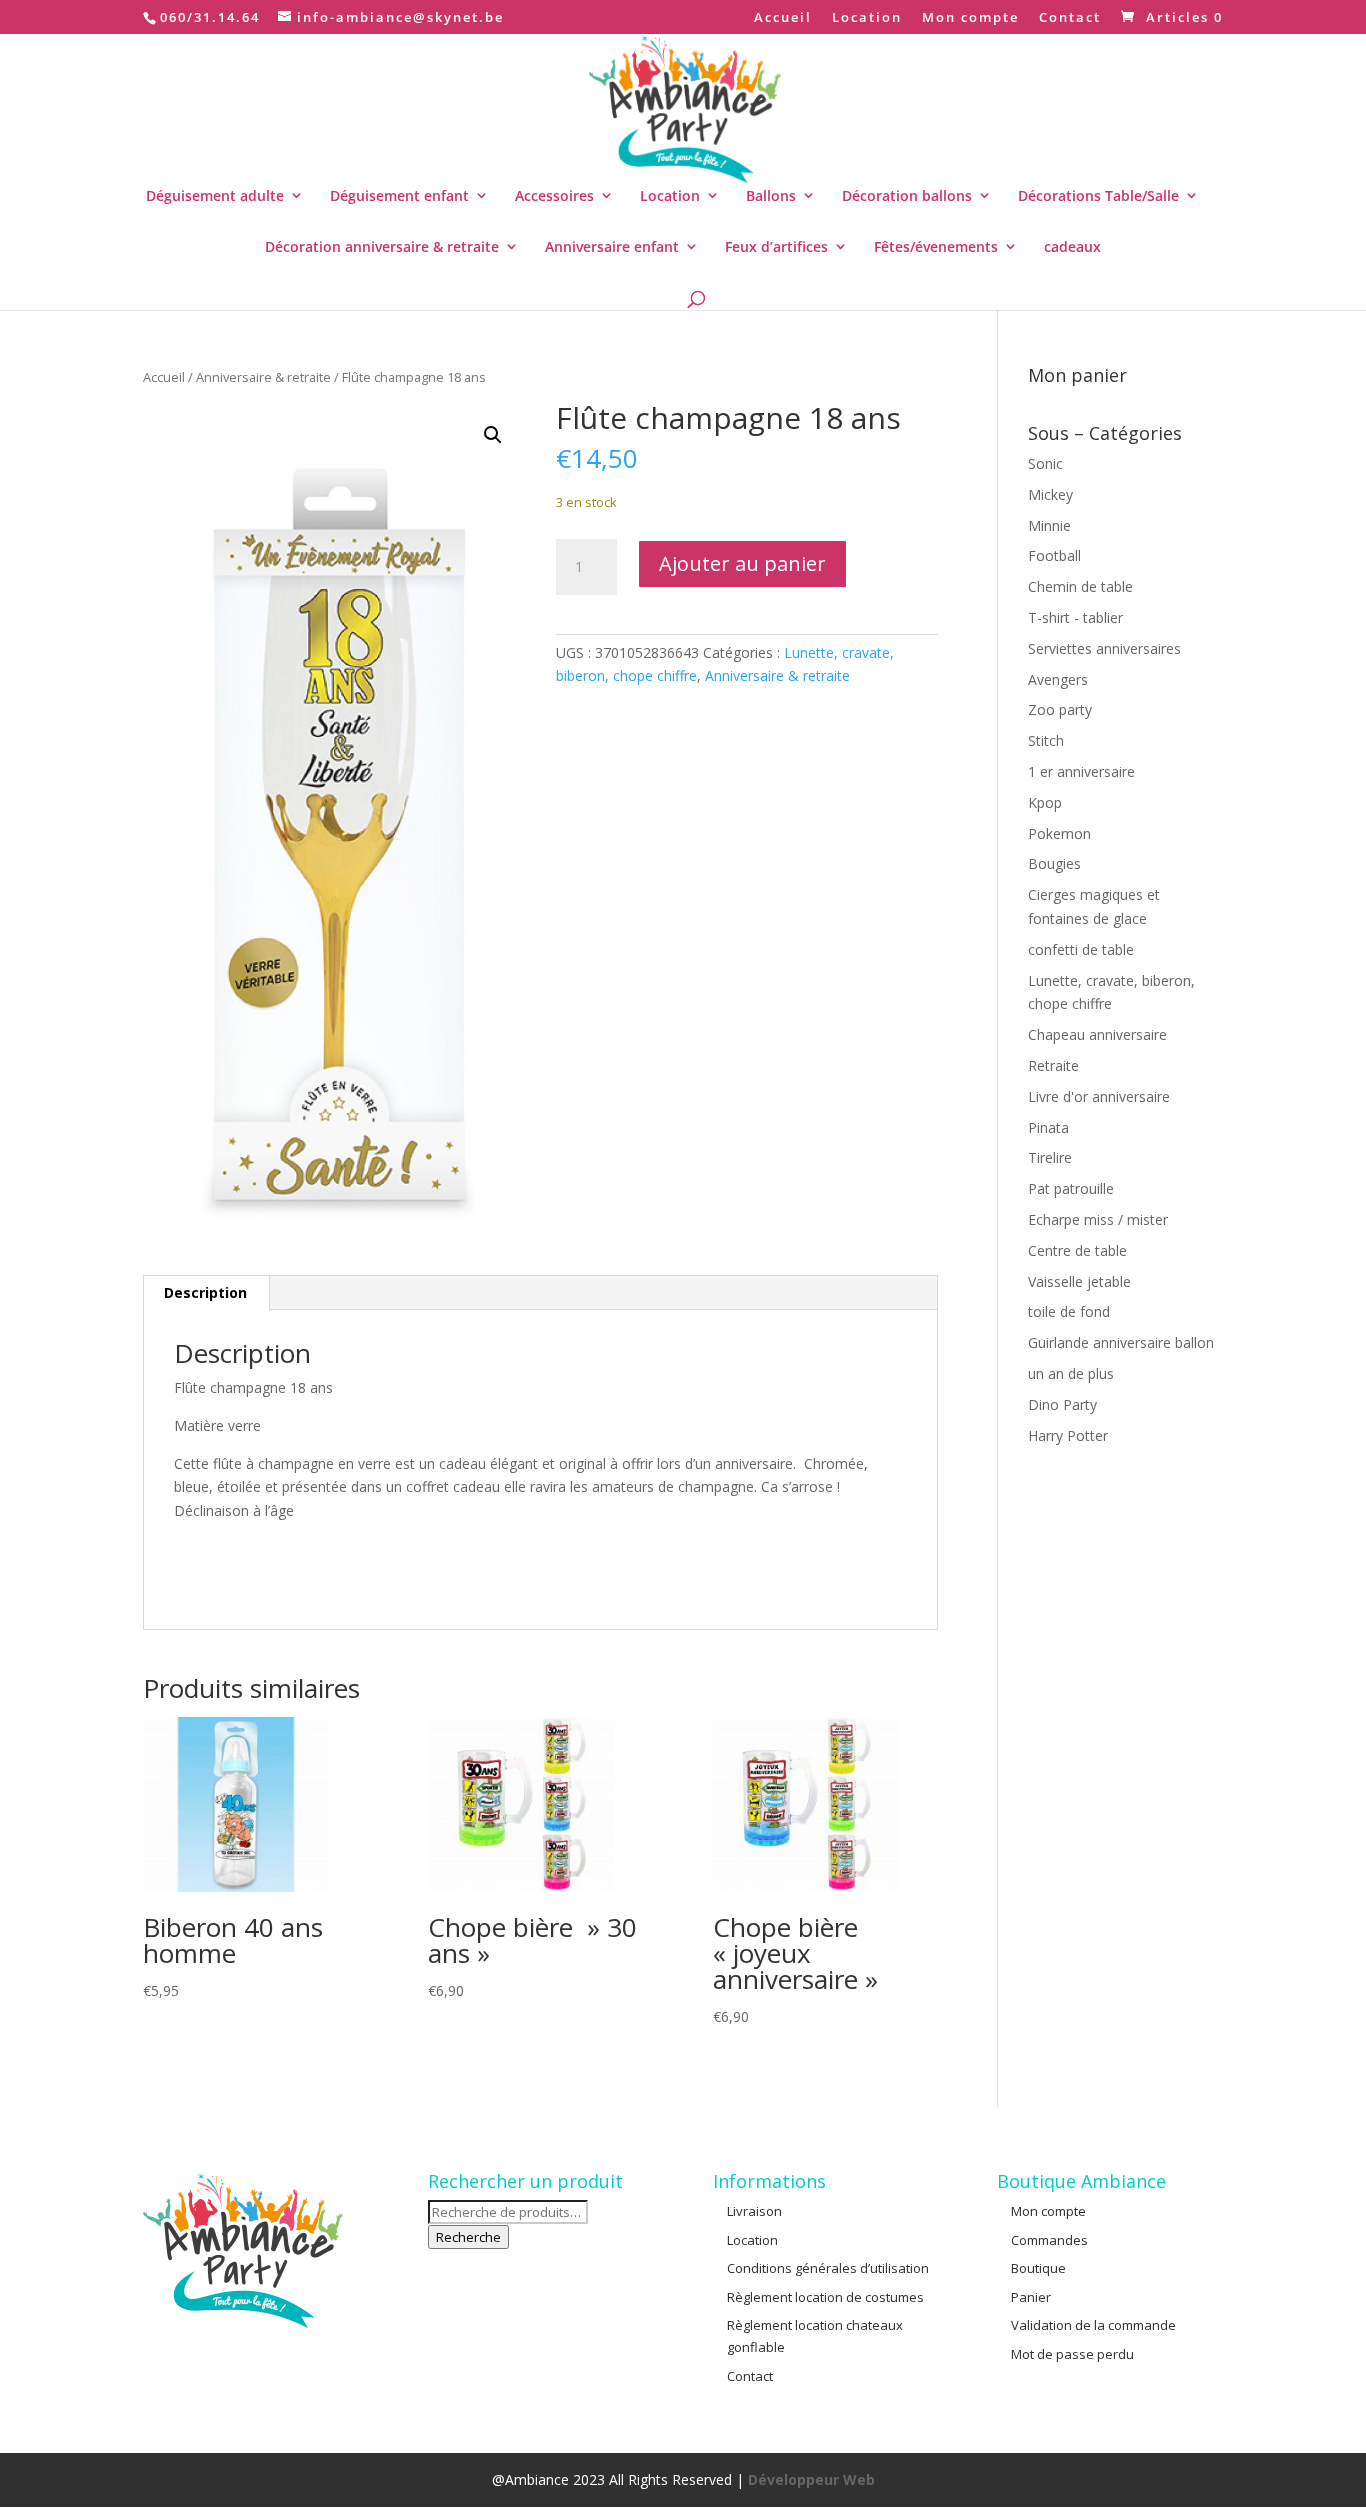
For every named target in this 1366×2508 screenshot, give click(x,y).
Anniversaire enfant (612, 246)
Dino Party (1062, 1404)
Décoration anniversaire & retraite (382, 246)
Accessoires (554, 195)
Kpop (1045, 802)
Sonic (1045, 463)
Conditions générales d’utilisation (828, 2268)
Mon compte (970, 18)
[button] (493, 435)
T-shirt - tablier (1075, 617)
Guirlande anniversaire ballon (1121, 1342)
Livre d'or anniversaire (1099, 1096)
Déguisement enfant (399, 195)
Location (867, 18)
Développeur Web (811, 2479)
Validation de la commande (1093, 2325)
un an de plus (1071, 1373)
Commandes (1049, 2240)
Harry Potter (1068, 1435)
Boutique (1038, 2268)
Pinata (1048, 1127)
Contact (1070, 18)
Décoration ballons (907, 195)
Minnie (1049, 525)
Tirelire (1050, 1157)
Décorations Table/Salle (1098, 195)
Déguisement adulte (215, 195)
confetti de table (1081, 949)
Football (1054, 555)
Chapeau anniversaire (1097, 1034)
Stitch (1046, 740)
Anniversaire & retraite (263, 377)
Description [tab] (205, 1292)
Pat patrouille (1071, 1188)
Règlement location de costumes (825, 2297)
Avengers (1058, 679)
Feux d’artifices (776, 246)
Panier (1031, 2297)
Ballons (771, 195)
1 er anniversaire (1081, 771)
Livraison (754, 2211)
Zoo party (1060, 709)
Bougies (1054, 863)
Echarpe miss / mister (1098, 1219)
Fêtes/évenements (936, 246)
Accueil (783, 18)
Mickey (1050, 494)
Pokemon (1059, 833)
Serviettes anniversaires (1104, 648)
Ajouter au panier (742, 563)
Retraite (1053, 1065)
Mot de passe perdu (1072, 2354)
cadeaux (1072, 246)
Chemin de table (1080, 586)
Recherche (468, 2237)
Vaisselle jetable (1079, 1281)
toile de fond (1069, 1311)
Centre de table (1077, 1250)
